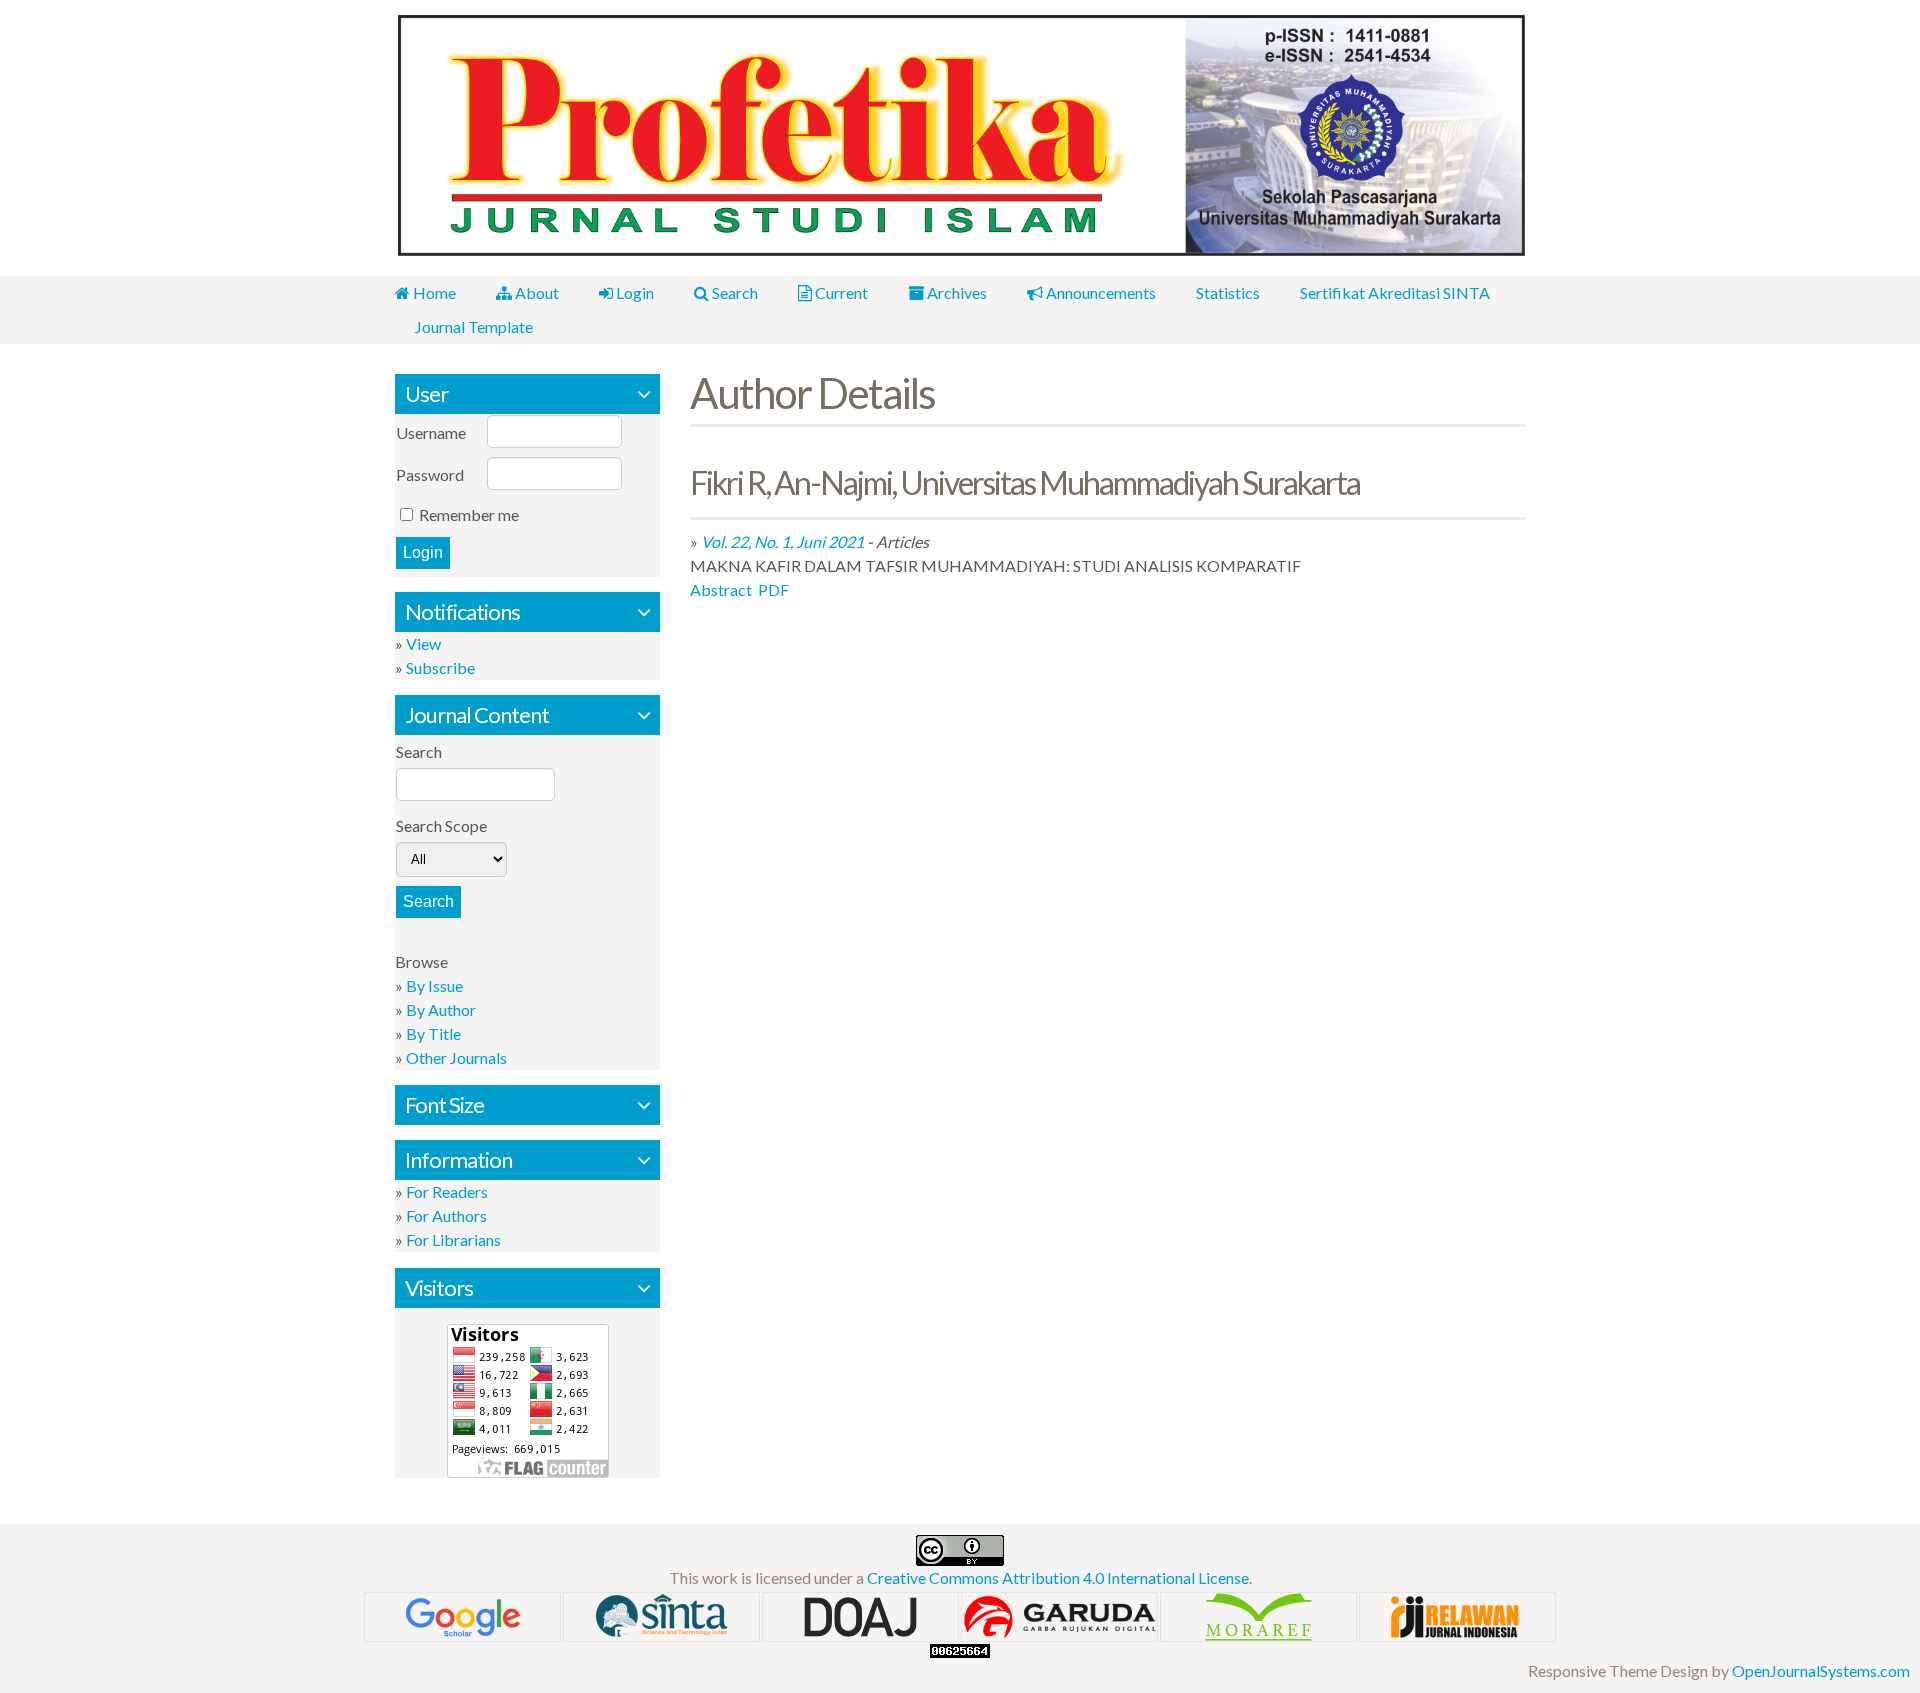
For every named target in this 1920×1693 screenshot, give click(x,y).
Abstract (721, 589)
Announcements (1099, 292)
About (535, 292)
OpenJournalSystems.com (1821, 1670)
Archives (955, 292)
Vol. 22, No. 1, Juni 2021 (782, 541)
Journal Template (474, 326)
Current (840, 292)
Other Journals (456, 1057)
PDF (773, 589)
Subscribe (440, 667)
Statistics (1228, 292)
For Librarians (453, 1239)
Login (633, 292)
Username (431, 432)
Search (733, 292)
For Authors (446, 1215)
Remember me (469, 514)
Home (433, 292)
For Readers (447, 1191)
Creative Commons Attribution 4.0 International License (1058, 1577)
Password (430, 474)
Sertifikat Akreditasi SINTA (1395, 292)
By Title (433, 1033)
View (423, 643)
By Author (441, 1009)
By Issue (434, 985)
